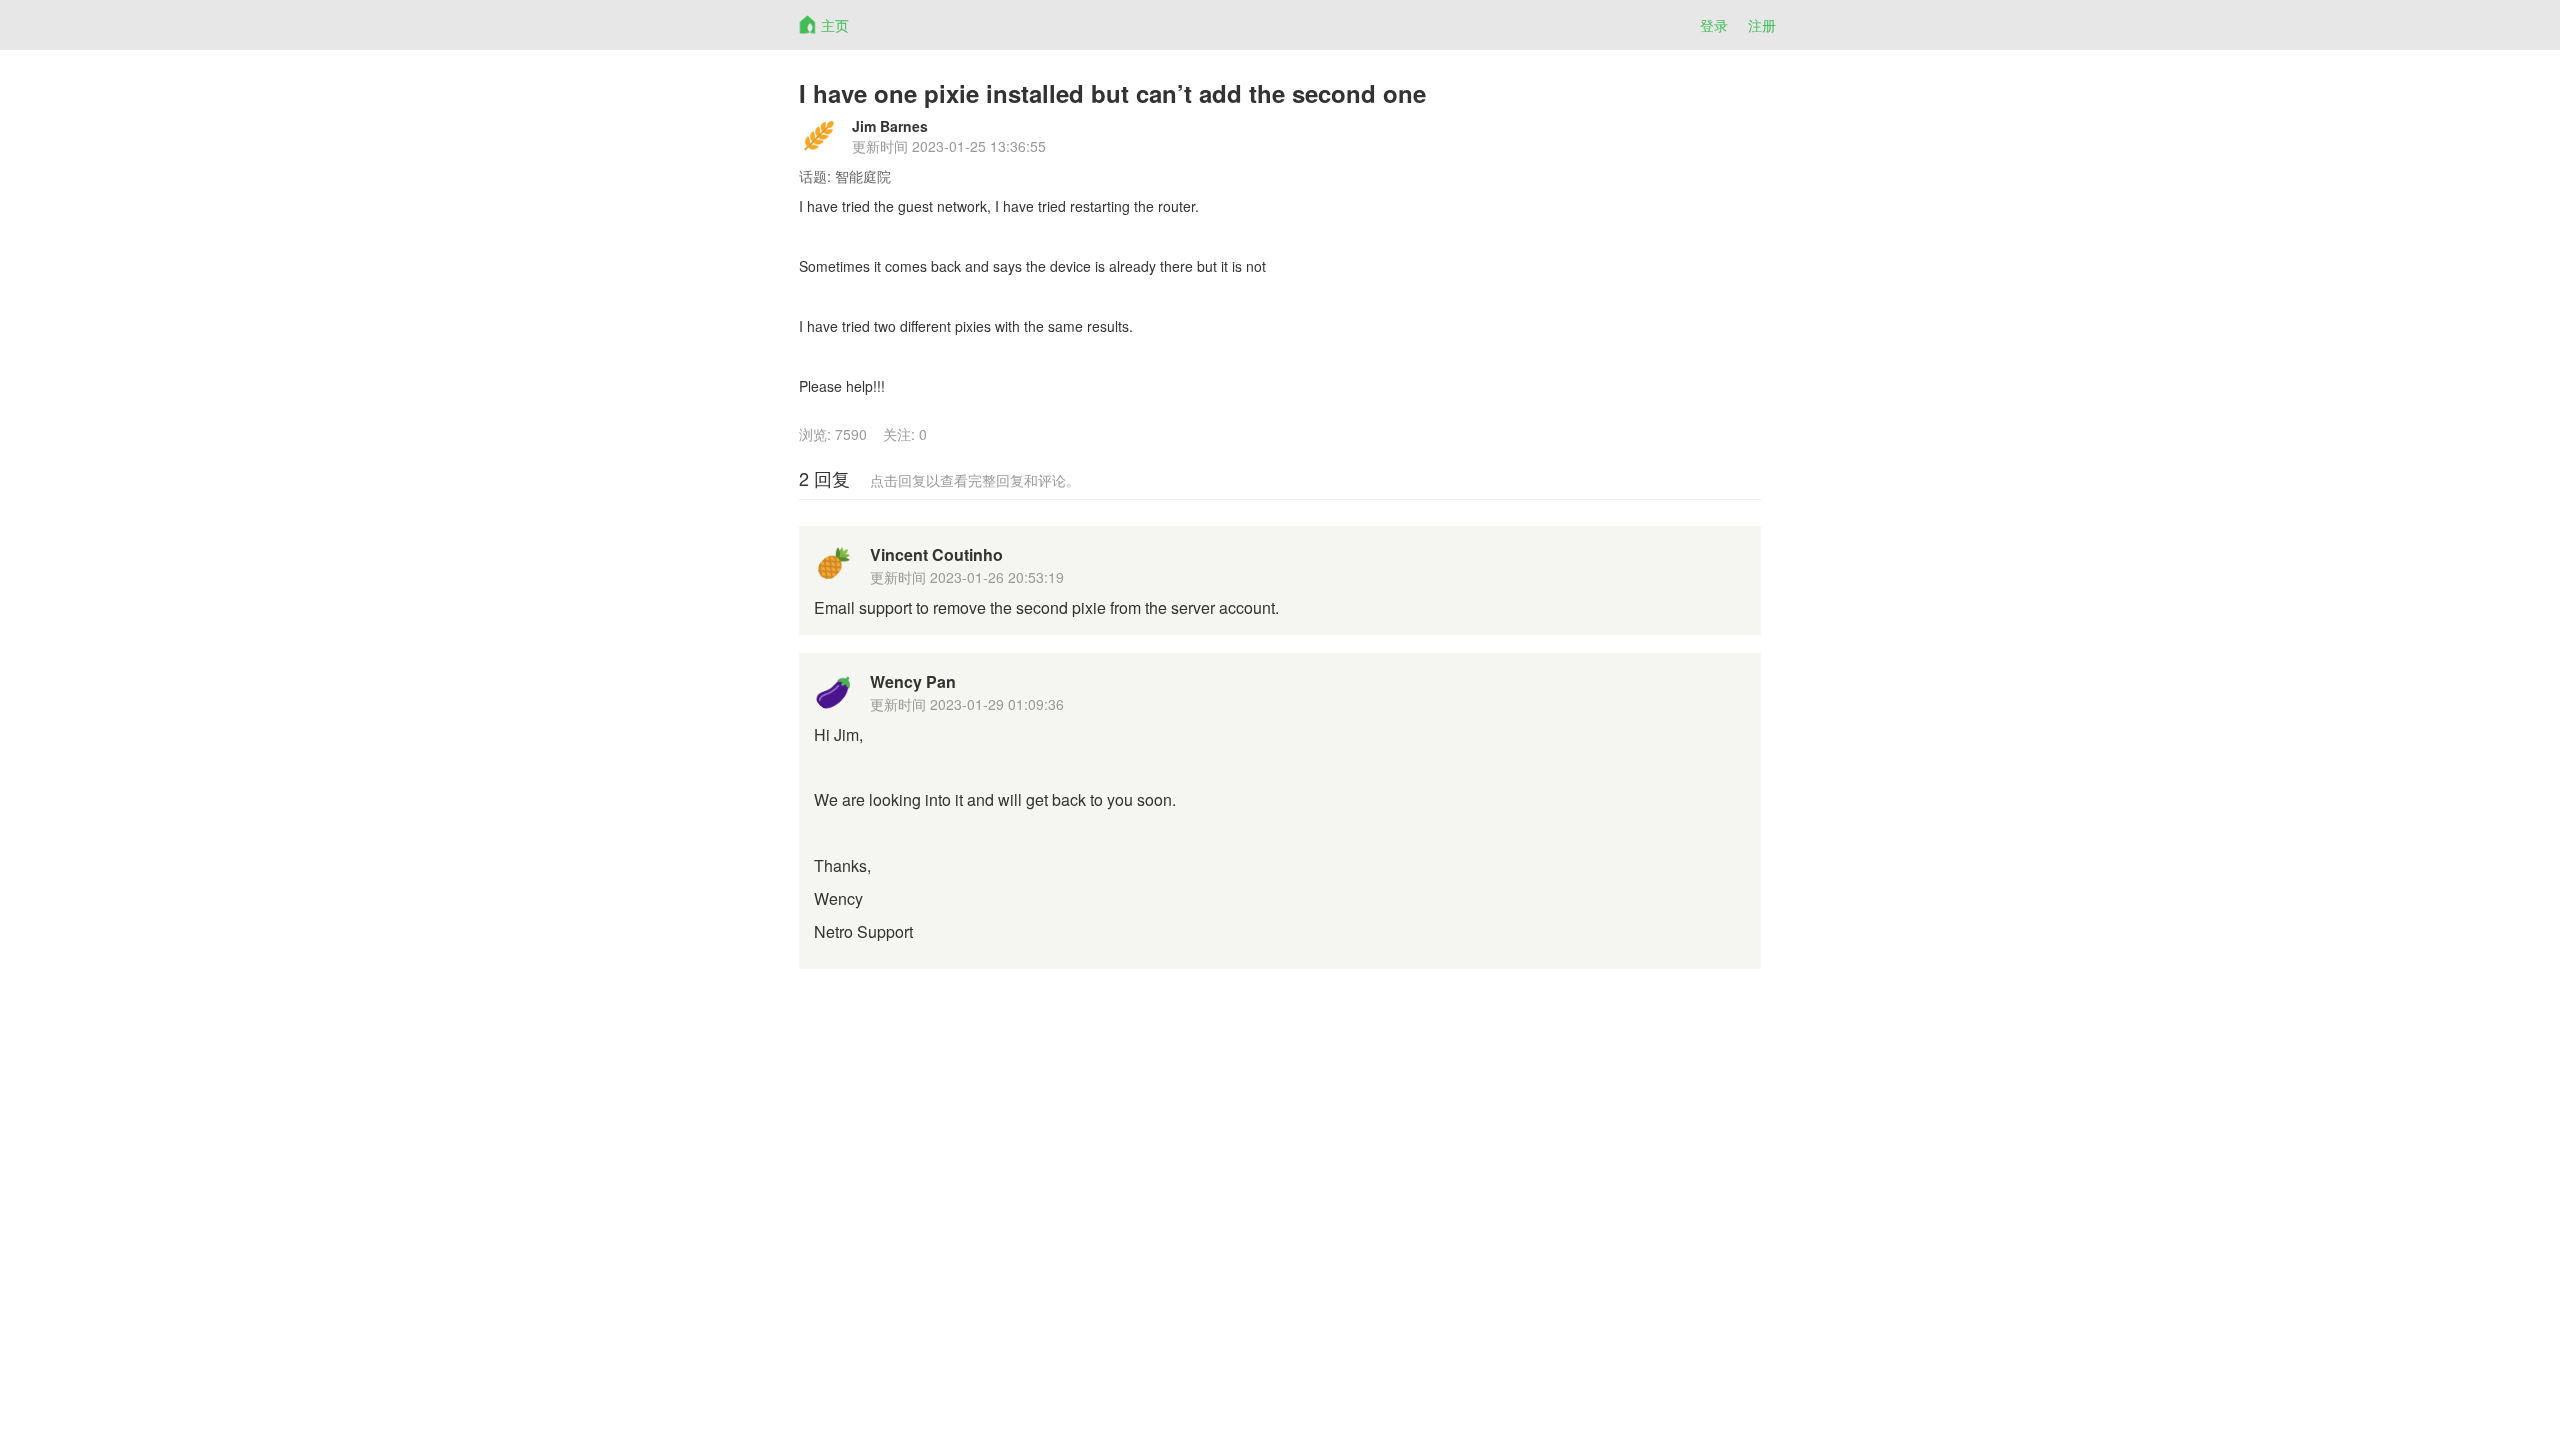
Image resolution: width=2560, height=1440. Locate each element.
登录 (1714, 25)
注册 (1762, 25)
